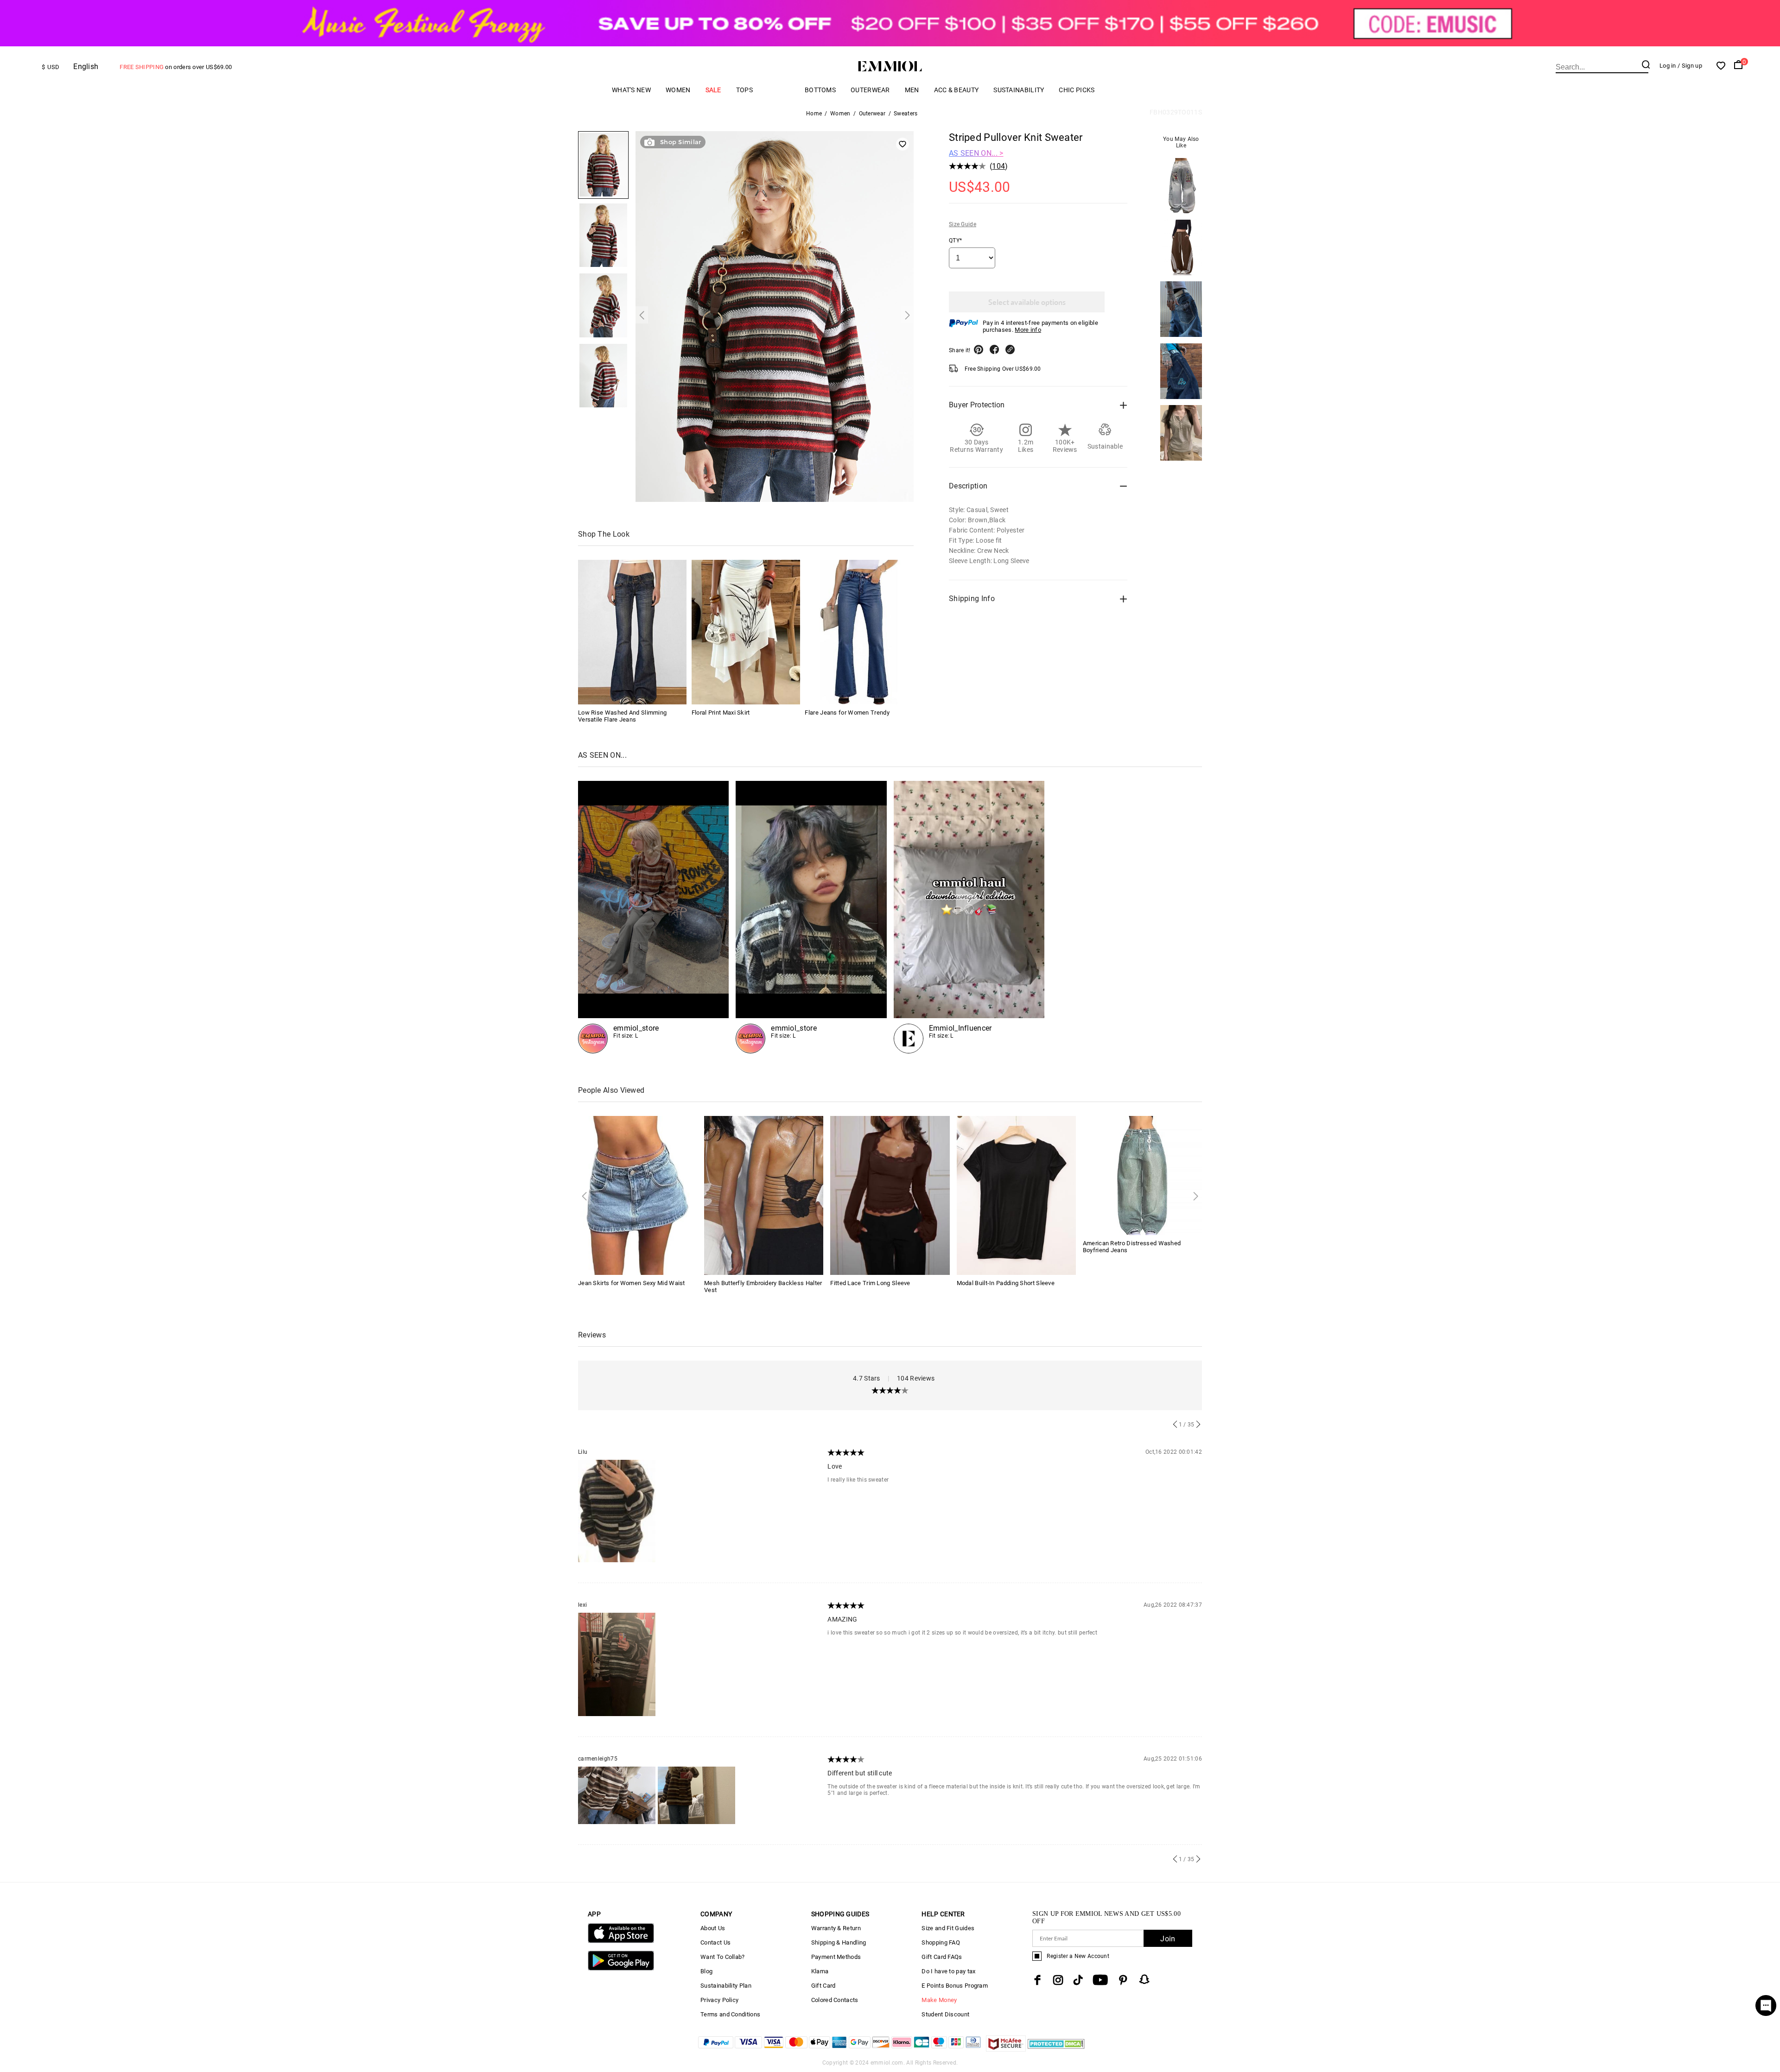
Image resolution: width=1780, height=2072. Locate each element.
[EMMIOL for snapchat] (1144, 1979)
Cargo (779, 90)
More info (1028, 330)
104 (998, 166)
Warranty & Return (836, 1928)
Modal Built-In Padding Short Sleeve (1006, 1283)
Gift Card (823, 1986)
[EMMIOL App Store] (621, 1941)
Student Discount (945, 2014)
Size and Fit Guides (948, 1928)
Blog (706, 1971)
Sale (713, 90)
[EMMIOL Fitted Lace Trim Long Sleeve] (890, 1194)
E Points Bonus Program (955, 1986)
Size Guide (963, 224)
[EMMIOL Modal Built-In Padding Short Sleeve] (1016, 1194)
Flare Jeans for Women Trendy (847, 713)
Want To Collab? (723, 1957)
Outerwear (870, 90)
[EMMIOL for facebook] (1037, 1980)
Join (1168, 1939)
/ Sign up (1690, 66)
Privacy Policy (719, 2000)
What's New (631, 90)
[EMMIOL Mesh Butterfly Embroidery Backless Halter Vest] (764, 1194)
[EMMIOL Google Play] (621, 1968)
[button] (642, 315)
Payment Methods (836, 1957)
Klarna (820, 1971)
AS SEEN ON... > (976, 153)
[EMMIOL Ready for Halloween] (811, 917)
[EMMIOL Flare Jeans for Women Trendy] (859, 632)
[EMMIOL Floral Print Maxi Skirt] (746, 632)
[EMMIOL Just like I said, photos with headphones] (653, 917)
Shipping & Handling (839, 1942)
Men (912, 90)
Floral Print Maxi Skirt (721, 713)
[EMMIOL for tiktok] (1078, 1980)
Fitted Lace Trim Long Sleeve (870, 1283)
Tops (744, 90)
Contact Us (715, 1942)
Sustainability (1019, 90)
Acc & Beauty (957, 90)
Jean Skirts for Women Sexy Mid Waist (632, 1283)
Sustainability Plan (726, 1986)
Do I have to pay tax (948, 1971)
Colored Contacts (835, 2000)
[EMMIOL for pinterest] (1123, 1980)
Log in (1668, 66)
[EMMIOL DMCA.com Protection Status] (1056, 2049)
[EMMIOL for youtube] (1100, 1980)
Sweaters (906, 114)
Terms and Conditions (730, 2014)
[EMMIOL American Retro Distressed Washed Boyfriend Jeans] (1142, 1175)
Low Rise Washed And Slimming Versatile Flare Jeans (622, 716)
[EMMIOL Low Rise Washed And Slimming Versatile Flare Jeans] (632, 632)
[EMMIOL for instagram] (1058, 1980)
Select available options (1027, 302)
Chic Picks (1077, 90)
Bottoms (820, 90)
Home (814, 114)
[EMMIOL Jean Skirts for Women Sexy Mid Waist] (638, 1194)
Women (678, 90)
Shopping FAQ (941, 1942)
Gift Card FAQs (942, 1957)
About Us (713, 1928)
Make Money (939, 2000)
